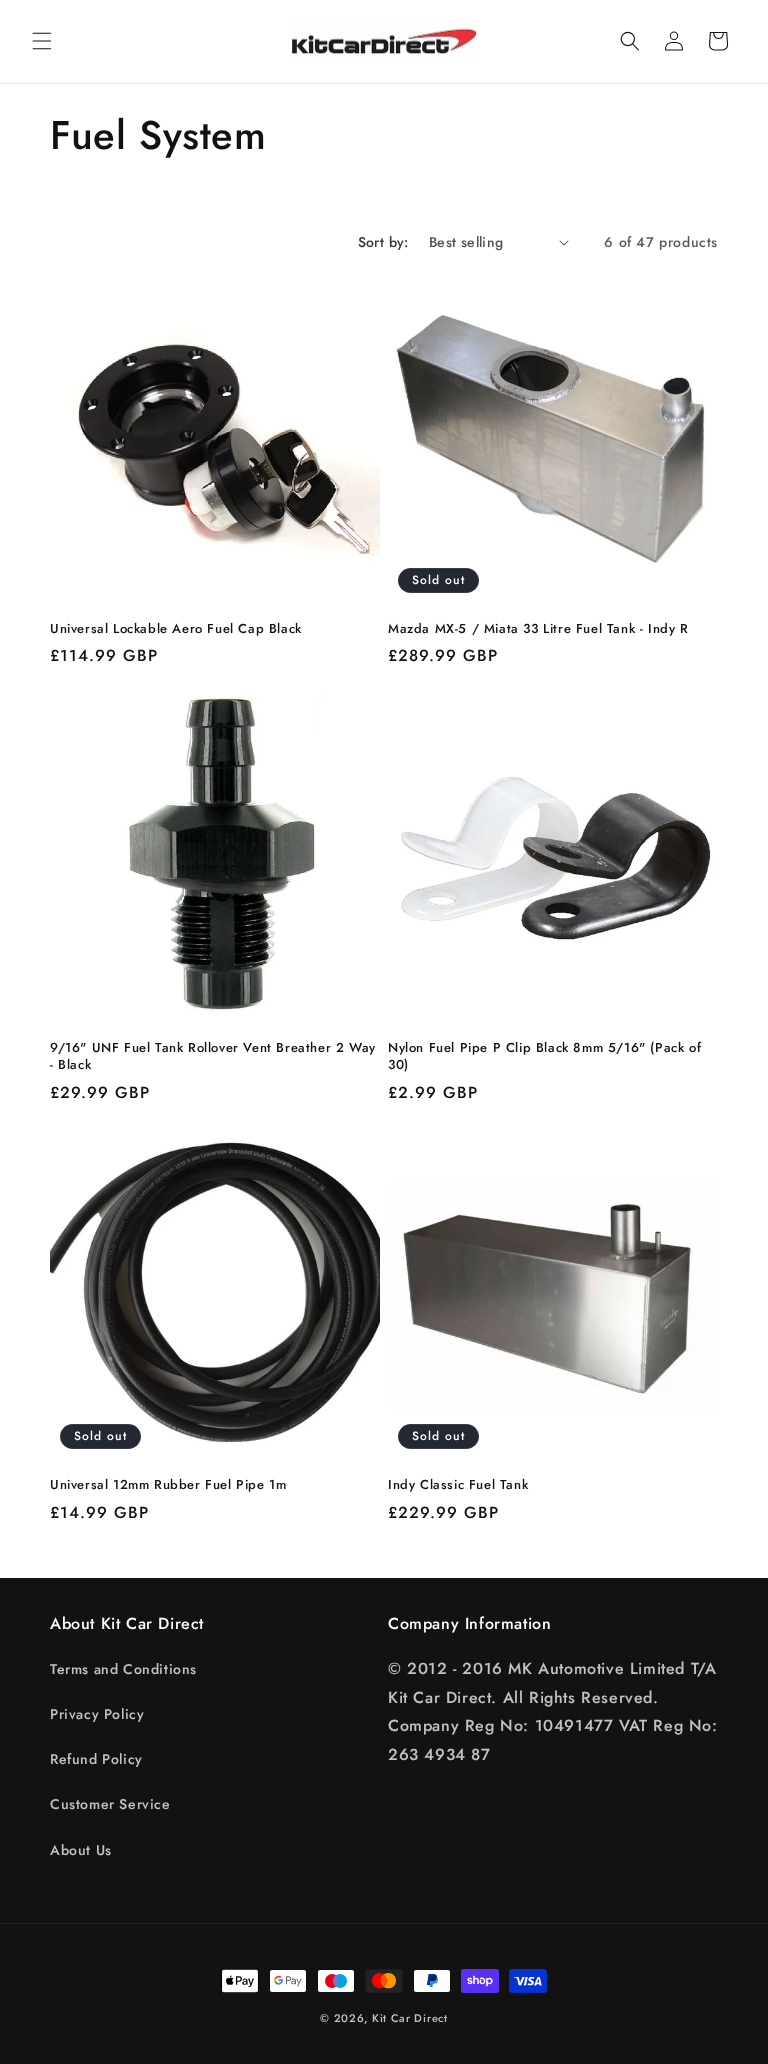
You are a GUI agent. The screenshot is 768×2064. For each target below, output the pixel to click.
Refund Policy (96, 1759)
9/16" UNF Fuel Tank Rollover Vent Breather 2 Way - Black (213, 1057)
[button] (42, 41)
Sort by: (383, 242)
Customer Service (110, 1804)
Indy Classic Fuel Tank (458, 1485)
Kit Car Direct (410, 2018)
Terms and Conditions (123, 1669)
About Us (81, 1850)
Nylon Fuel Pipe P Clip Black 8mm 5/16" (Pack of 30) (544, 1057)
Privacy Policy (97, 1714)
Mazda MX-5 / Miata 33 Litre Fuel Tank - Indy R (538, 629)
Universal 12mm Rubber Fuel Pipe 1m (168, 1485)
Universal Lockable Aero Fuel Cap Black (176, 629)
